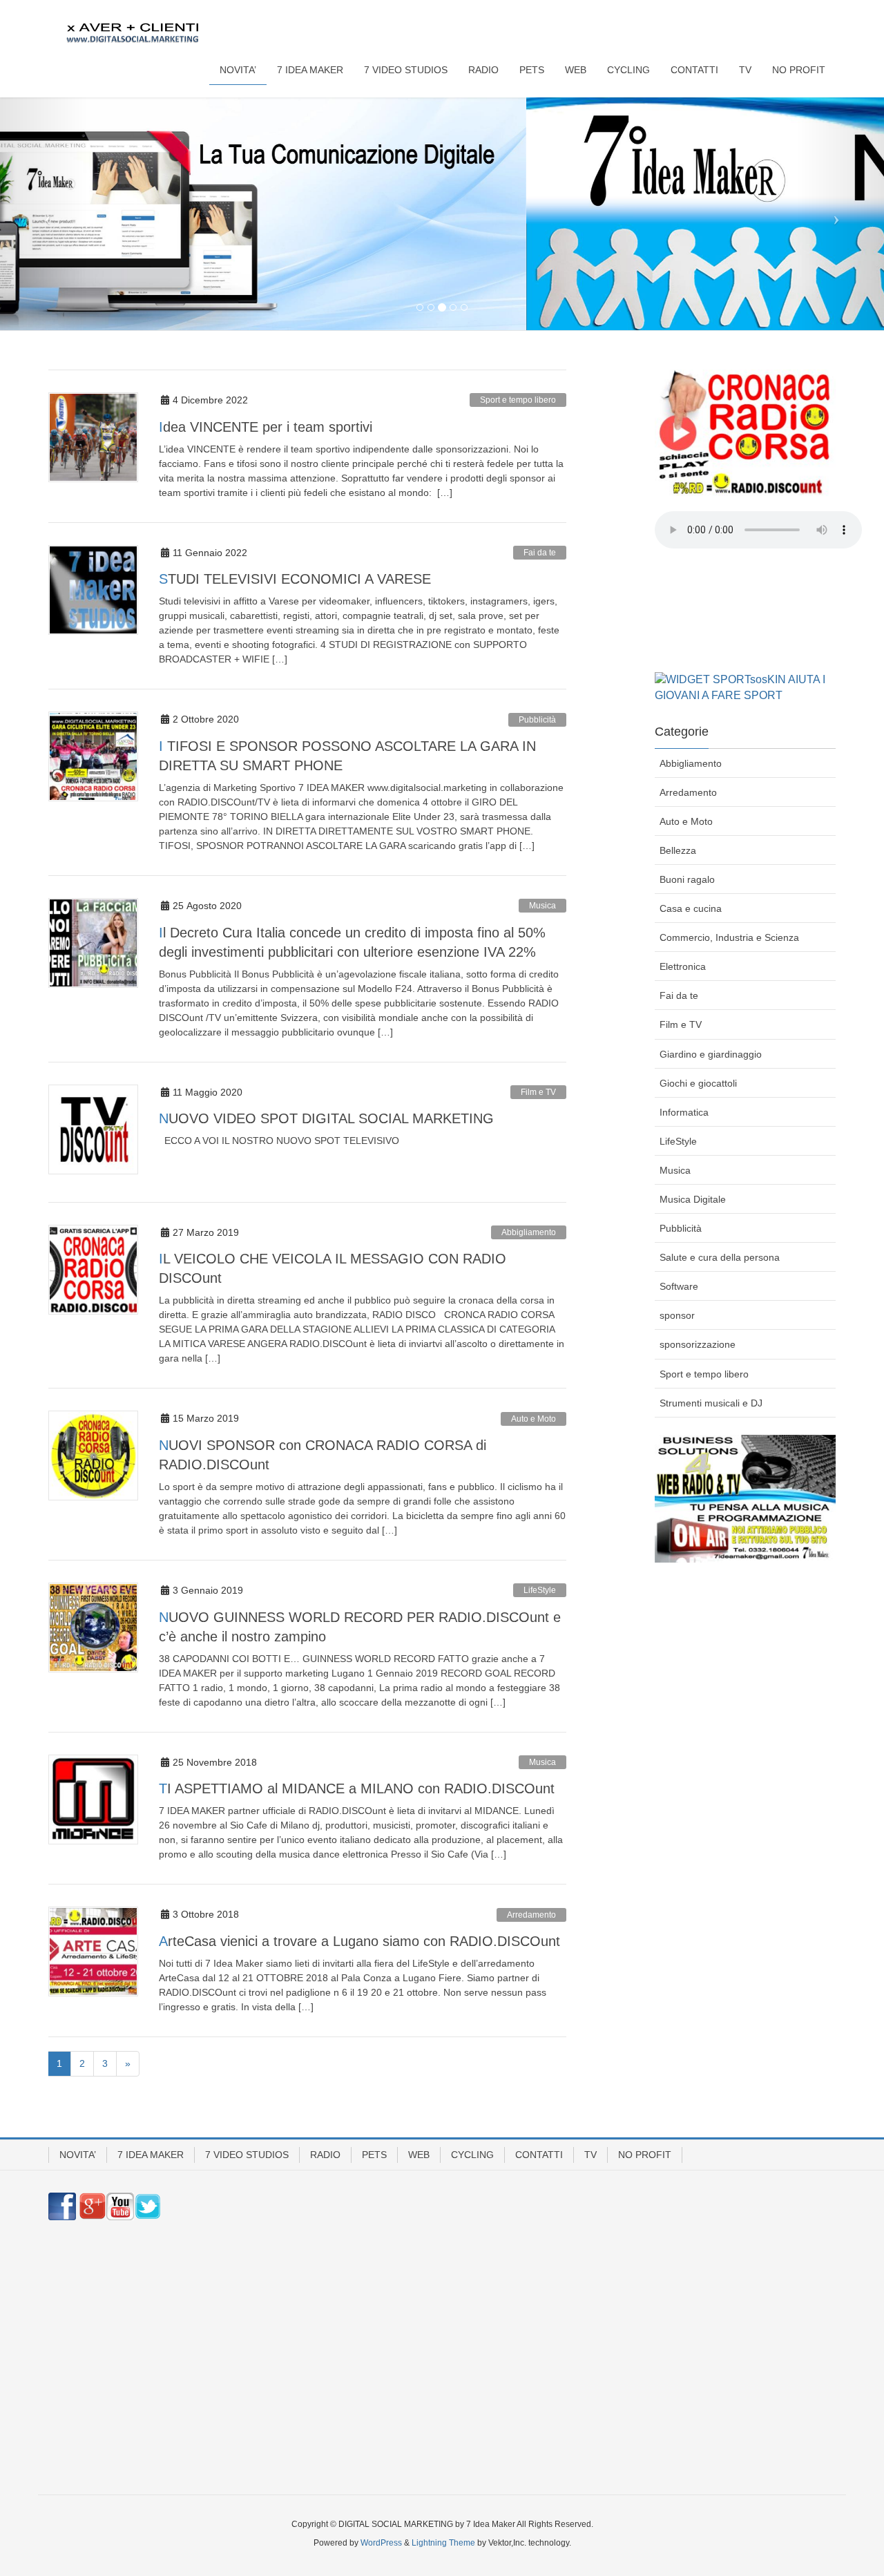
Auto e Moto (534, 1419)
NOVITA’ (78, 2155)
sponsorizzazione (698, 1344)
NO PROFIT (645, 2155)
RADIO (325, 2155)
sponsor (677, 1315)
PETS (374, 2155)
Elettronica (683, 966)
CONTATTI (539, 2155)
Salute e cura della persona (720, 1257)
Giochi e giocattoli (698, 1083)
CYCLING (472, 2155)
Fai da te (540, 553)
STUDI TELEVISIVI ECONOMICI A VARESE (295, 579)
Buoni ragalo (687, 879)
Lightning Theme (443, 2543)
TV (590, 2155)
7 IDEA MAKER (151, 2155)
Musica (542, 906)
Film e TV (538, 1092)
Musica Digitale (693, 1199)
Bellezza (678, 850)
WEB (419, 2155)
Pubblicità (537, 720)
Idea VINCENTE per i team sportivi (266, 427)
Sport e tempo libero (518, 400)
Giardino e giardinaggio (711, 1054)
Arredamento (531, 1915)
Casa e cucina (691, 908)
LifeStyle (540, 1590)
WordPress (381, 2543)
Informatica (684, 1112)
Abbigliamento (529, 1232)
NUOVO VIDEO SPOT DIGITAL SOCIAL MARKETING (326, 1118)
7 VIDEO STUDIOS (247, 2155)
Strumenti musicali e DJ (711, 1403)
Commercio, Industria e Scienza (729, 937)
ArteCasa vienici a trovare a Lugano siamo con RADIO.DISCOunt (359, 1941)
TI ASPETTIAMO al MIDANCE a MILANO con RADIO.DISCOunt (357, 1788)
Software (679, 1286)
